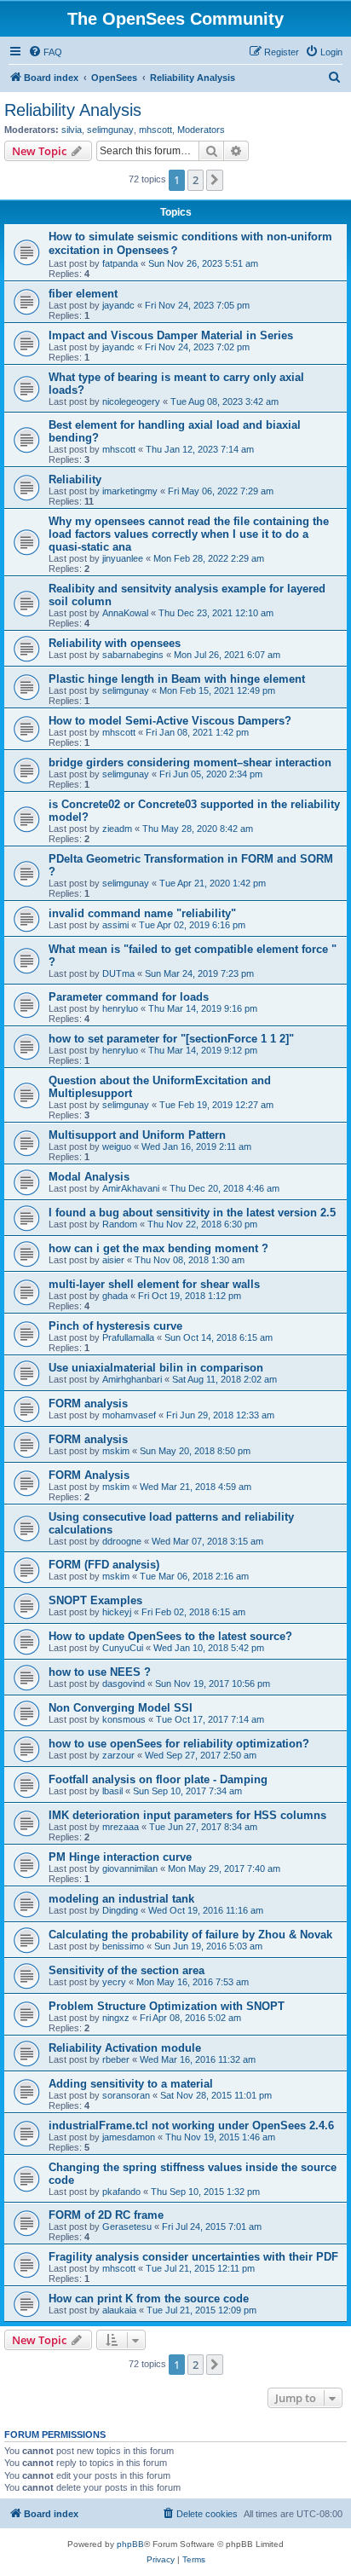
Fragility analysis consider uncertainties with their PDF (193, 2257)
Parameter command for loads (129, 997)
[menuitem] (45, 52)
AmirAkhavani (131, 1188)
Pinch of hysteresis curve (115, 1326)
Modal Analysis (89, 1177)
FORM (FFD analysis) (104, 1565)
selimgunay (110, 130)
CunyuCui (123, 1648)
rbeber (116, 2059)
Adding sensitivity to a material (131, 2084)
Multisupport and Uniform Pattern (137, 1135)
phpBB (130, 2544)
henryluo (120, 1008)
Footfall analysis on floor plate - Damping (158, 1779)
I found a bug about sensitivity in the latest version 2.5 (192, 1213)
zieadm (117, 829)
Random (120, 1224)
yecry (114, 1982)
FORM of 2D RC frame (106, 2215)
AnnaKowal (125, 613)
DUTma (118, 973)
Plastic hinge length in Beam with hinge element (177, 679)
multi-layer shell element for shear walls (154, 1284)
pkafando (121, 2192)
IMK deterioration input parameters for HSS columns (187, 1815)
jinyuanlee (123, 558)
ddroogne (122, 1541)
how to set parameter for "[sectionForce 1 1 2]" (171, 1039)
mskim (116, 1451)
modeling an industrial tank (121, 1899)
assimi (115, 925)
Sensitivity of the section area (127, 1970)
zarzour (118, 1755)
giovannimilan (130, 1868)
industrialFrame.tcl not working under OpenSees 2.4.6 (191, 2125)
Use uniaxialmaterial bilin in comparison (156, 1368)
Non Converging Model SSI (121, 1708)
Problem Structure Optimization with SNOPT (167, 2006)
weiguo (117, 1146)
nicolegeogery (131, 401)
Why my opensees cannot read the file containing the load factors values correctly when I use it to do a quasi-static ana (189, 534)
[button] (215, 180)
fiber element (83, 294)
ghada (115, 1296)
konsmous (124, 1719)
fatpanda (120, 263)
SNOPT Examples (95, 1600)
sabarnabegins (133, 655)
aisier (113, 1260)
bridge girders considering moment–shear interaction (190, 762)
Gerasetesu (127, 2227)
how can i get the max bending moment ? (158, 1248)
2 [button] (196, 180)
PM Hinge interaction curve (120, 1857)
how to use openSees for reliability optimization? (179, 1744)
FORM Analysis (89, 1475)
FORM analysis (88, 1404)
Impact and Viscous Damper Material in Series (171, 335)
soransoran (126, 2095)
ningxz (116, 2018)
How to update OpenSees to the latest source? (170, 1636)
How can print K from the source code (149, 2299)
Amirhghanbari (132, 1379)
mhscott (155, 130)
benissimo (123, 1946)
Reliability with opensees (115, 643)
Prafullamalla (128, 1337)
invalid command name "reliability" (142, 913)
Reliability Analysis (73, 110)
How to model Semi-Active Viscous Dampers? (170, 721)
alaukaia (119, 2310)
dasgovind (124, 1684)
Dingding (120, 1910)
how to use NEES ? (100, 1672)
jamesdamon (129, 2137)
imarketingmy (130, 491)
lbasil (112, 1791)
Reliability (75, 479)
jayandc (118, 305)
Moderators (201, 130)
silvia (72, 130)
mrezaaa (121, 1827)
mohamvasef (129, 1415)
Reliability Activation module (125, 2048)
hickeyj (117, 1612)
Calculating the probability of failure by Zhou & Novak (190, 1935)
